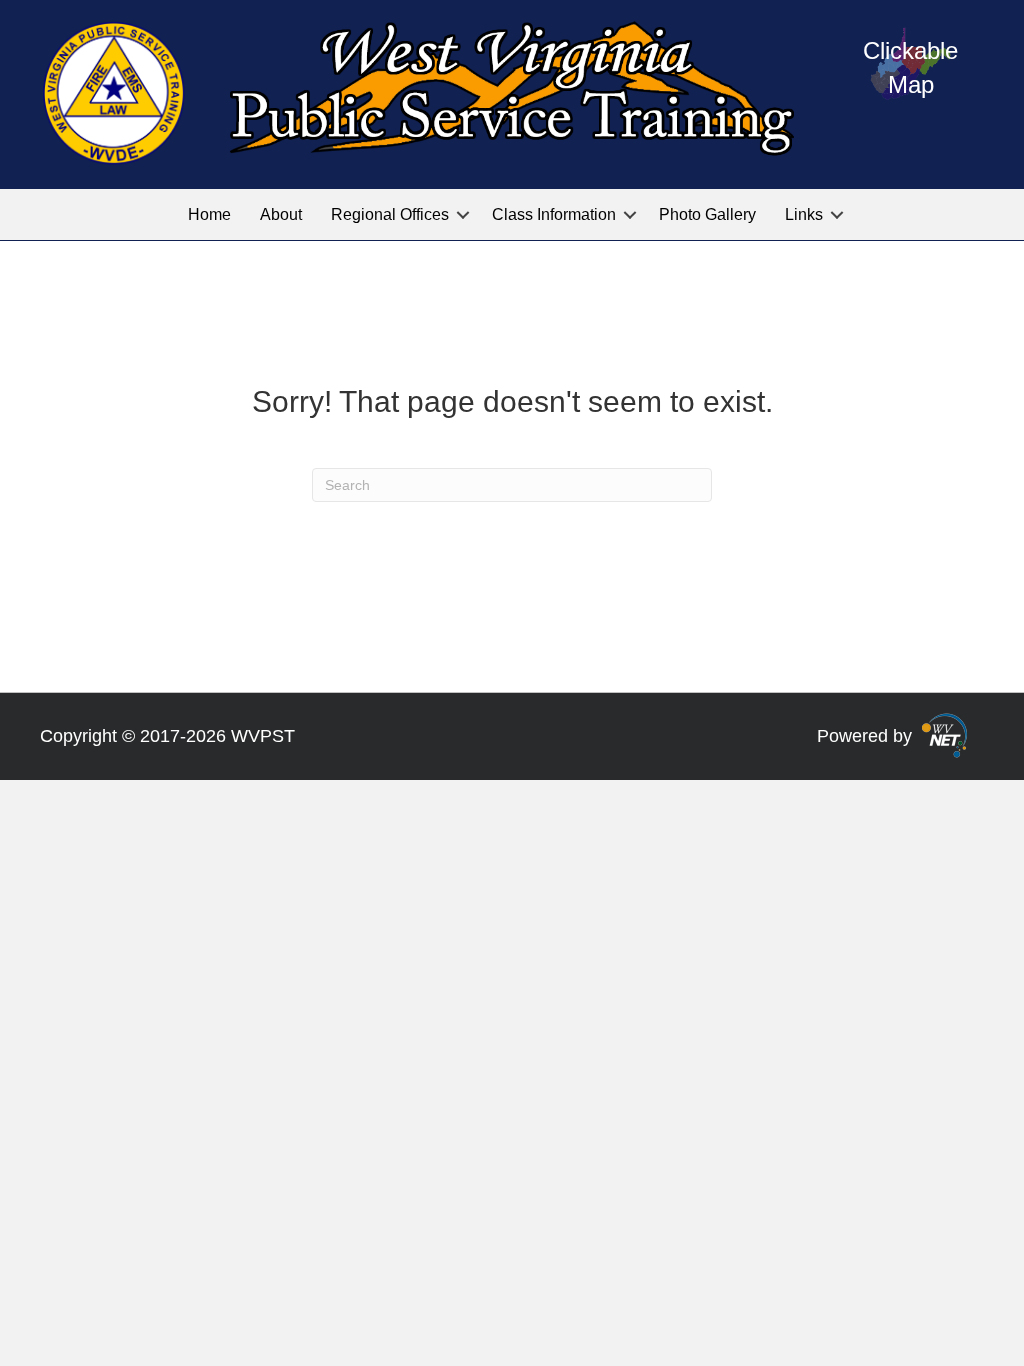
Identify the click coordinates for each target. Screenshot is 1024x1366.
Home (209, 214)
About (281, 214)
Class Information (554, 214)
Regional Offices (390, 214)
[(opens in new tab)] (944, 735)
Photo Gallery (707, 214)
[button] (463, 214)
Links (804, 214)
